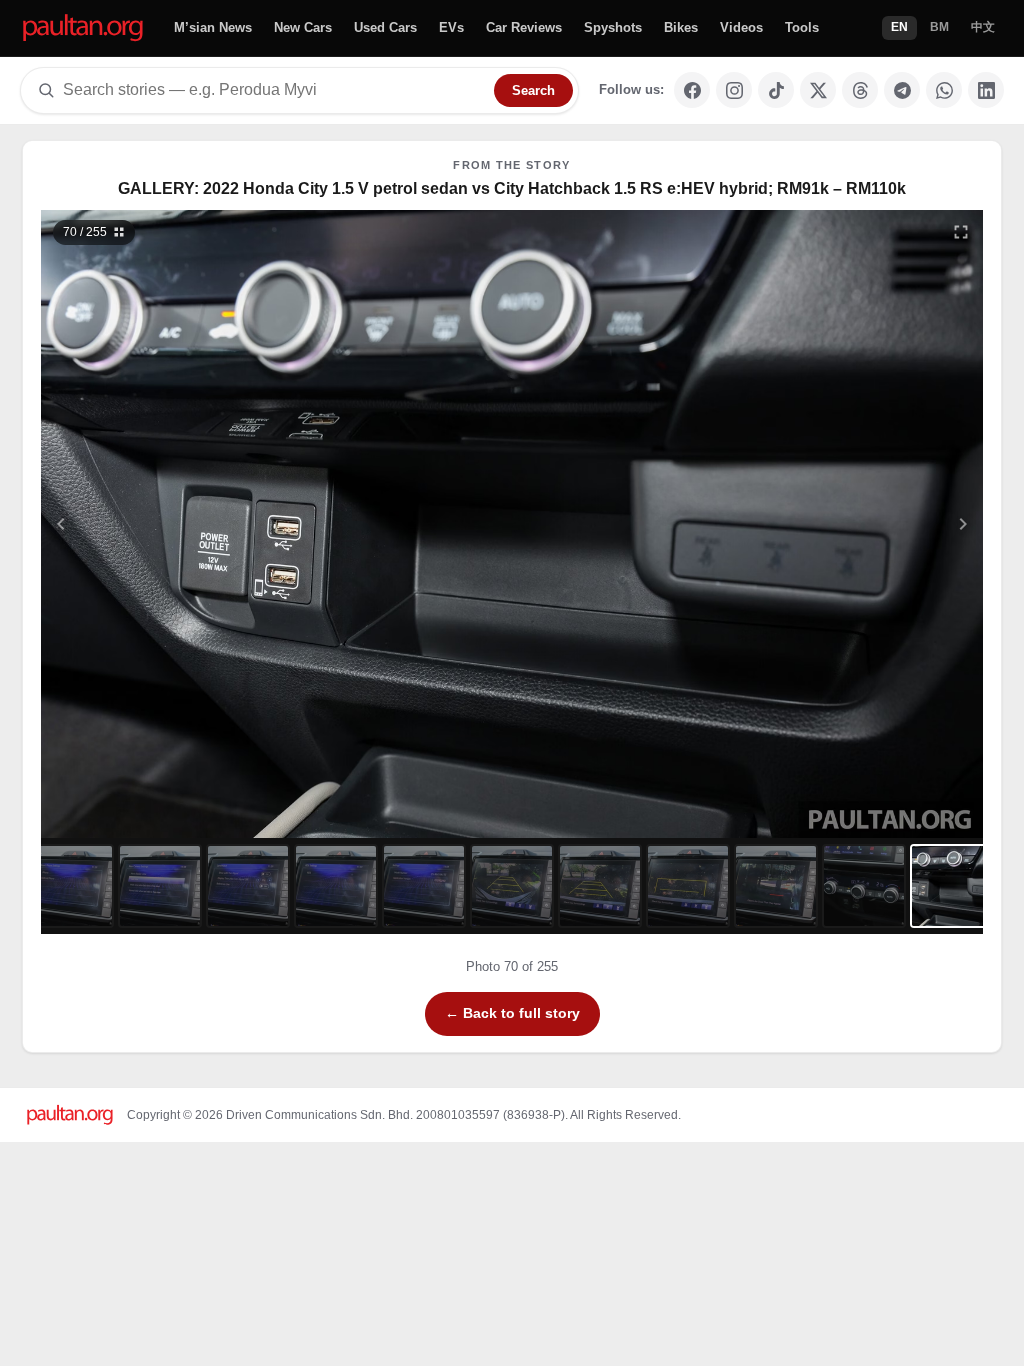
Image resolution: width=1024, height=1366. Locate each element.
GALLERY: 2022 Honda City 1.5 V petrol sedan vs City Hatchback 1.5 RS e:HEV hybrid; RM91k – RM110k (512, 188)
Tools (802, 27)
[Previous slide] (159, 524)
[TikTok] (776, 90)
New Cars (303, 27)
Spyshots (613, 27)
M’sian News (213, 27)
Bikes (681, 27)
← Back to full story (512, 1013)
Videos (741, 27)
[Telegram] (902, 90)
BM (939, 27)
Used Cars (385, 27)
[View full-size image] (961, 232)
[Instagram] (734, 90)
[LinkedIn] (986, 90)
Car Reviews (524, 27)
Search (533, 90)
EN (899, 27)
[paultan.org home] (83, 28)
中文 (983, 27)
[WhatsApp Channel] (944, 90)
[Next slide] (866, 524)
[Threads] (860, 90)
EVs (451, 27)
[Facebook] (692, 90)
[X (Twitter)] (818, 90)
